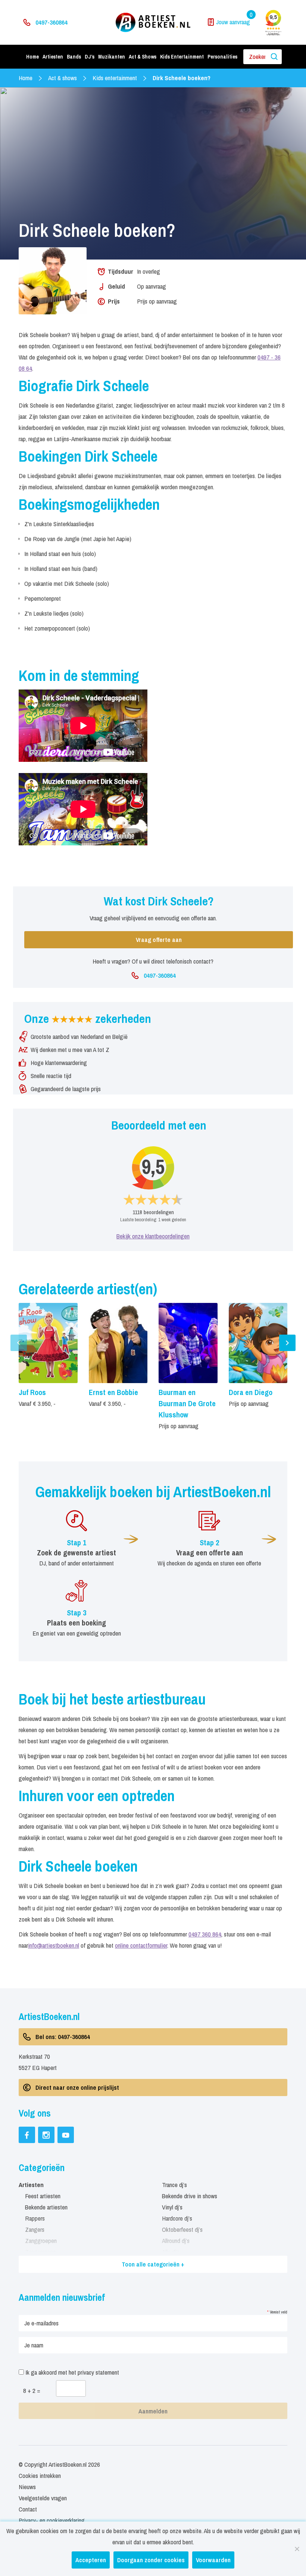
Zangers (35, 2229)
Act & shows (63, 78)
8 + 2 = (32, 2390)
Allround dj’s (176, 2241)
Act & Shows (143, 57)
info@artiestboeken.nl (54, 1945)
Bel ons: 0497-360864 (63, 2037)
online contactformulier (141, 1945)
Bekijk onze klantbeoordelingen (153, 1236)
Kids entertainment (115, 78)
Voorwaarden (213, 2560)
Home (32, 57)
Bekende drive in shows (190, 2196)
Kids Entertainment (182, 57)
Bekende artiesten (46, 2207)
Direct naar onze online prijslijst (77, 2087)
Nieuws (27, 2487)
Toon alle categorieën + (153, 2264)
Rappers (35, 2218)
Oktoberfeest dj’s (182, 2229)
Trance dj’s (174, 2185)
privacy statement (98, 2372)
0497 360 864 (205, 1934)
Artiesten (53, 57)
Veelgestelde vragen (43, 2498)
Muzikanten (112, 57)
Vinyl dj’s (172, 2207)
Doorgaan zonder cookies (151, 2560)
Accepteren (91, 2560)
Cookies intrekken (40, 2476)
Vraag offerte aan (159, 940)
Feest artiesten (43, 2196)
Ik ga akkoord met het (71, 2372)
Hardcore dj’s (177, 2218)
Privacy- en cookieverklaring (52, 2520)
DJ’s (90, 57)
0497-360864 (51, 22)
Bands (74, 57)
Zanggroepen (41, 2241)
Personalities (222, 57)
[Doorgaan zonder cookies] (297, 2549)
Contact (28, 2509)
